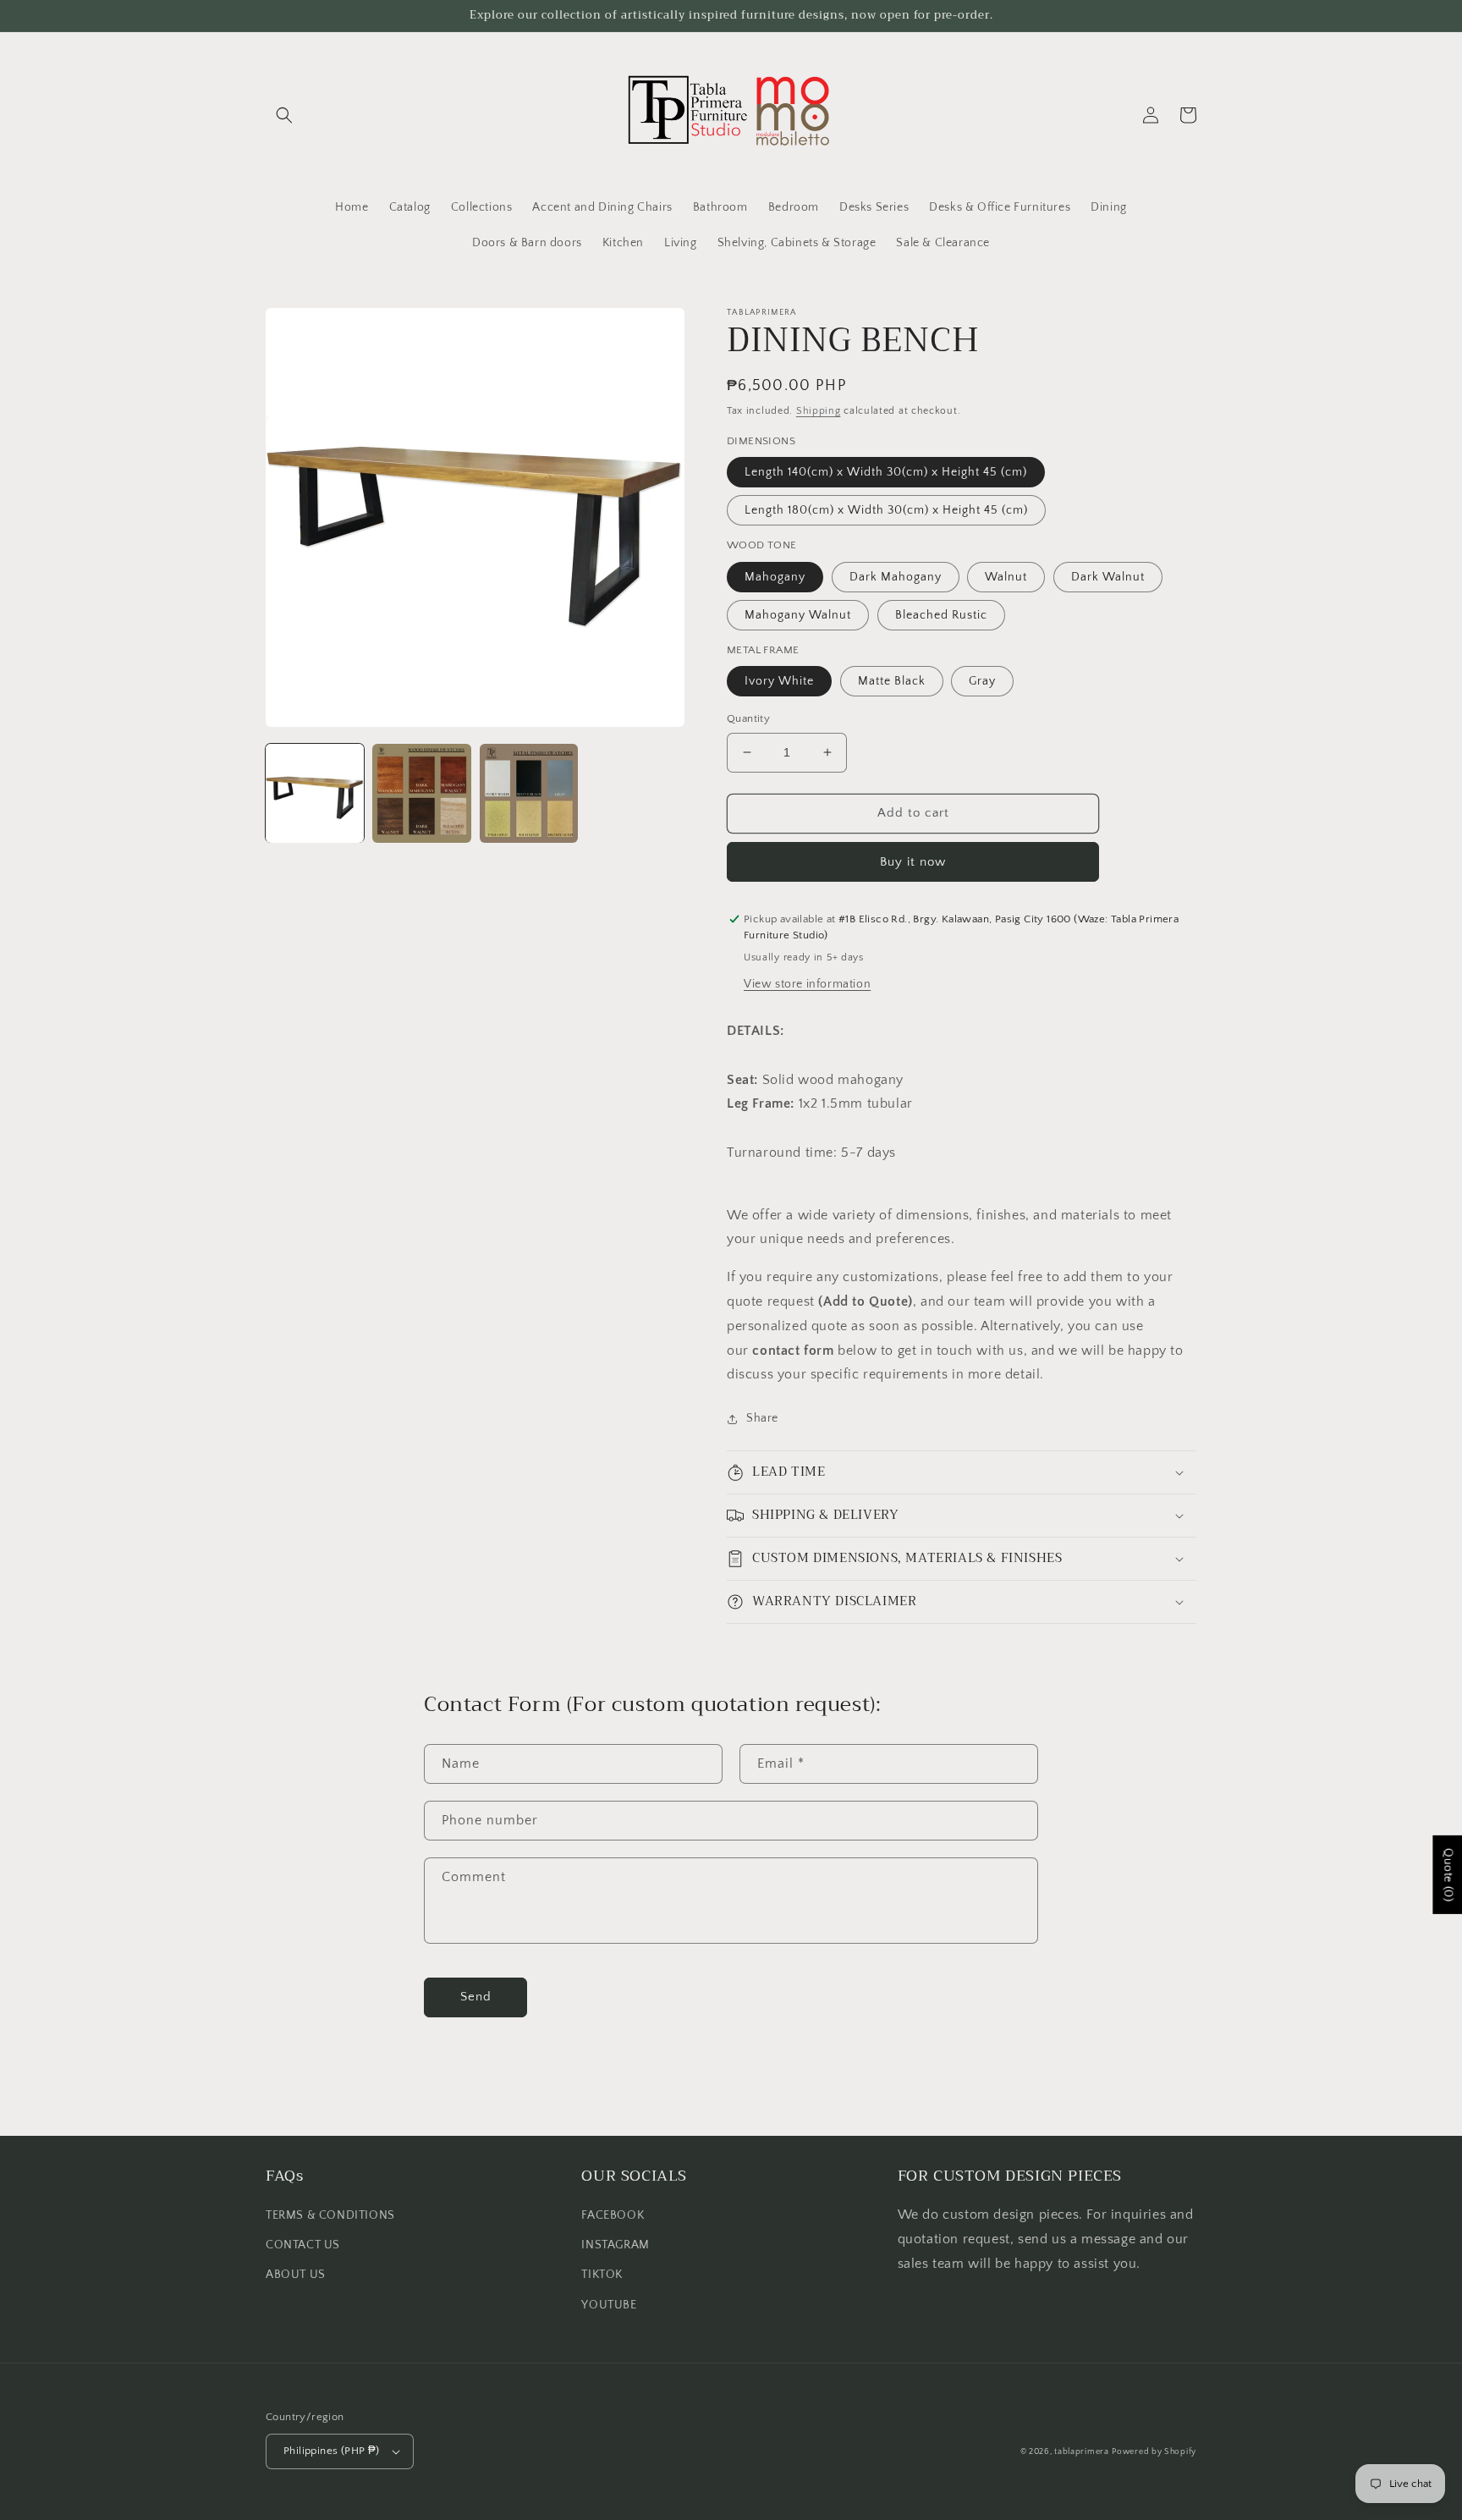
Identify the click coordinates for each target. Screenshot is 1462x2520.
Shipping (819, 411)
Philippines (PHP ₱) (332, 2451)
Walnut (1006, 577)
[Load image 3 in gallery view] (529, 793)
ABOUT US (296, 2275)
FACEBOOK (613, 2215)
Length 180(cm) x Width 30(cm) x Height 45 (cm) (886, 510)
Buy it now (913, 862)
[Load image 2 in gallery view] (421, 793)
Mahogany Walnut (798, 615)
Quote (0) (1448, 1875)
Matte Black (892, 681)
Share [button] (762, 1418)
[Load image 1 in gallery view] (315, 793)
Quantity (748, 718)
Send (476, 1997)
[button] (284, 115)
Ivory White (779, 681)
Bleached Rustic (941, 615)
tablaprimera (1081, 2452)
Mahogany (775, 577)
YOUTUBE (609, 2305)
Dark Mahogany (896, 577)
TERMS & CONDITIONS (330, 2215)
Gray (982, 681)
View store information (807, 984)
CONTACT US (303, 2245)
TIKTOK (602, 2275)
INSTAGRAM (615, 2245)
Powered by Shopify (1154, 2452)
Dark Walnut (1108, 577)
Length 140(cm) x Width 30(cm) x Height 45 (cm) (886, 472)
